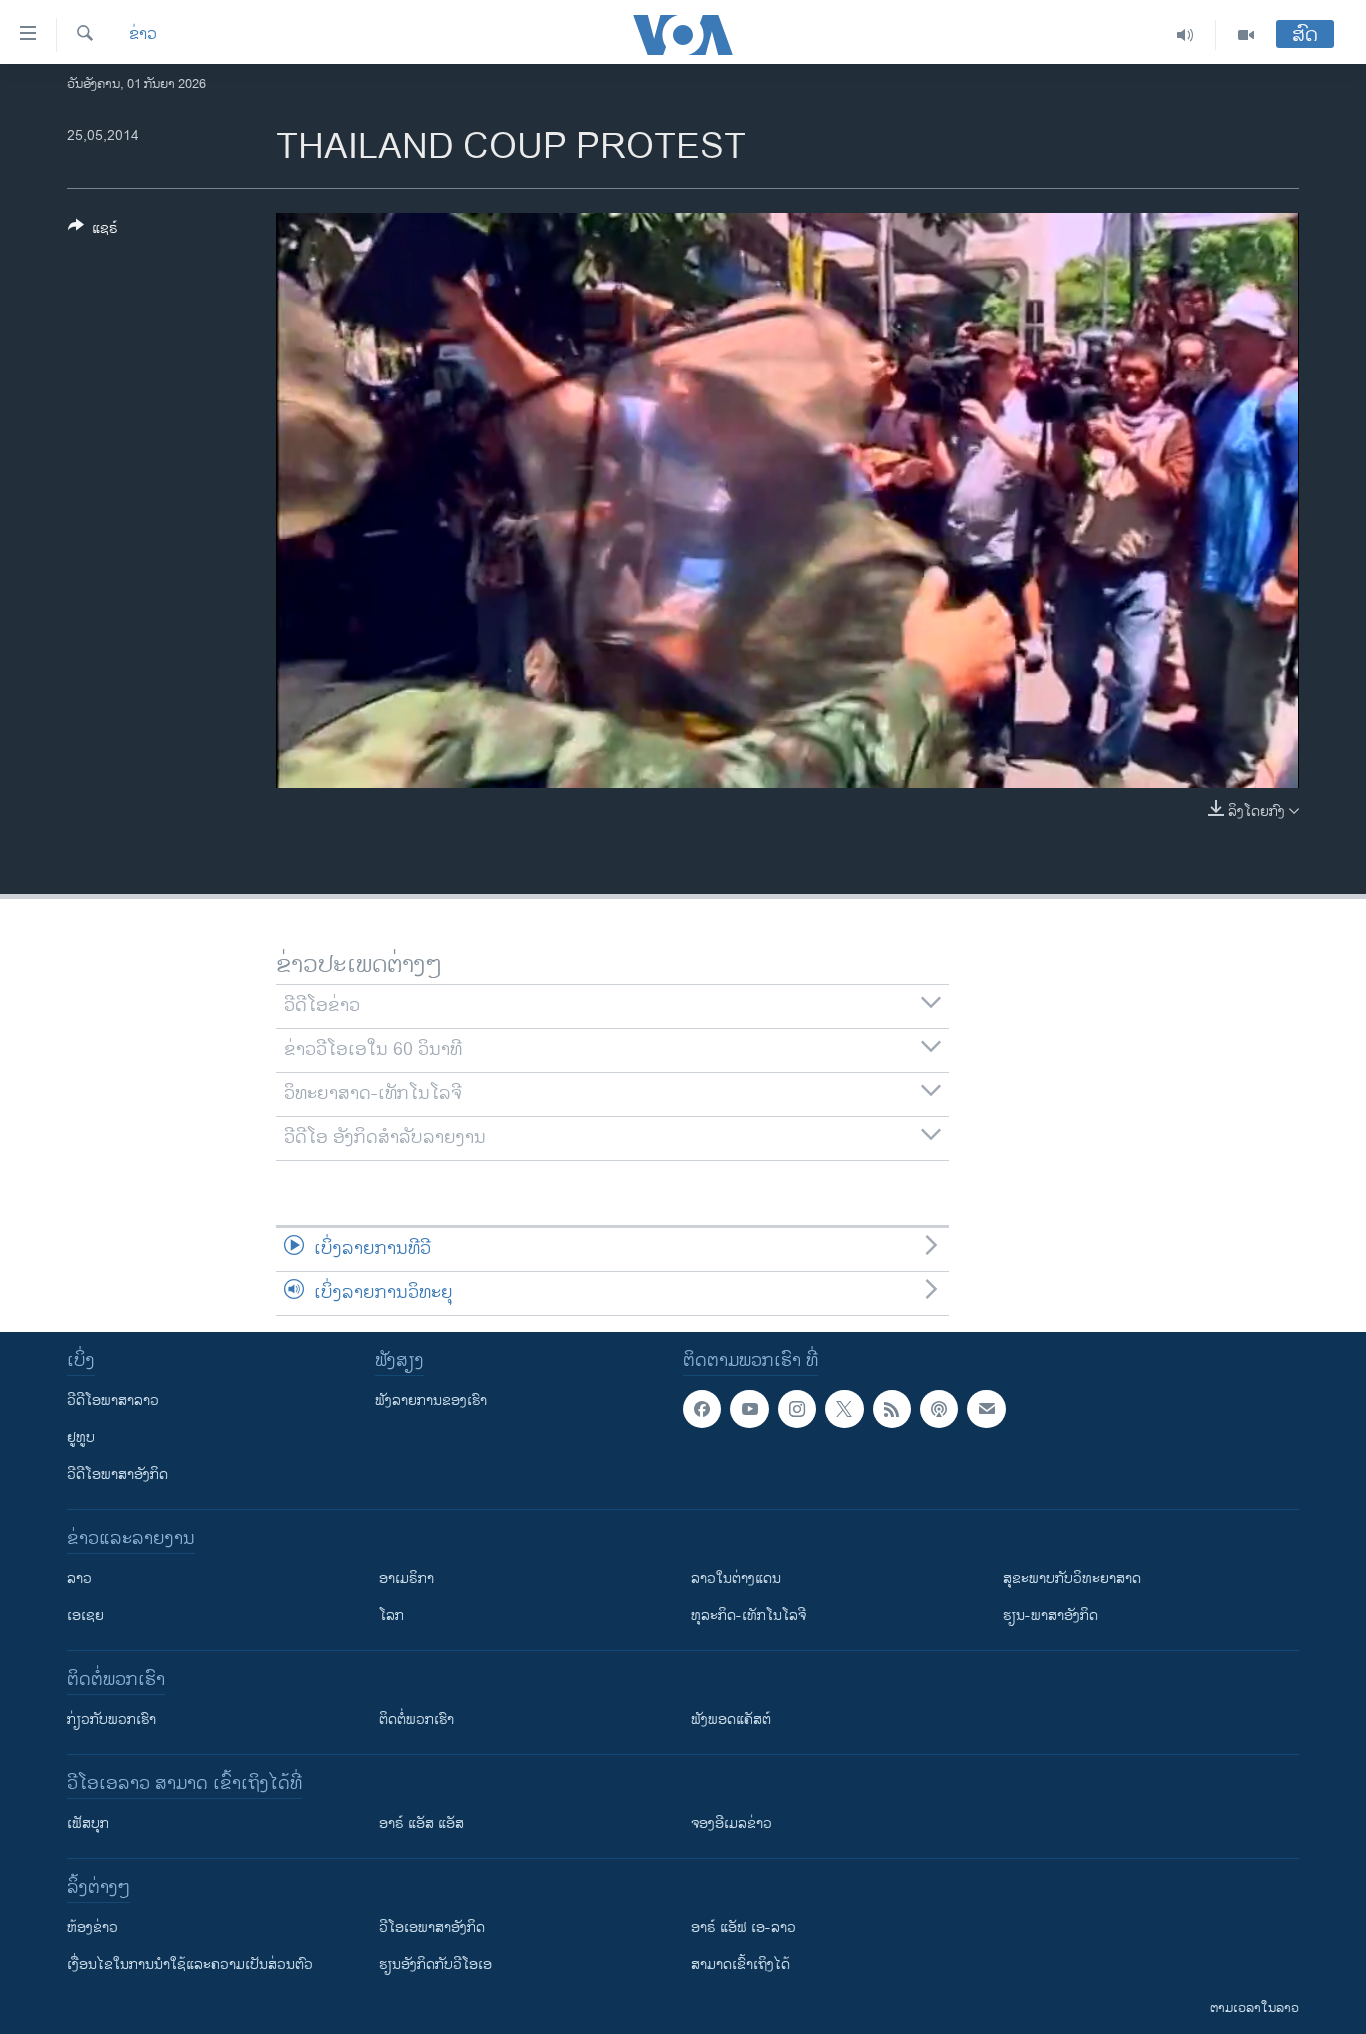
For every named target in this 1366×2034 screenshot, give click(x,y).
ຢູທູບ (81, 1437)
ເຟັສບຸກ (88, 1823)
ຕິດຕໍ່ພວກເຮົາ (416, 1719)
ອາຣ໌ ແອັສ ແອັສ (421, 1823)
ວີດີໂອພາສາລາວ (113, 1400)
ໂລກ (391, 1615)
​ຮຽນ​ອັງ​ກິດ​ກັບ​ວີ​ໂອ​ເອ (435, 1964)
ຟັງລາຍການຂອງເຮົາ (431, 1400)
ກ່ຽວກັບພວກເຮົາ (111, 1719)
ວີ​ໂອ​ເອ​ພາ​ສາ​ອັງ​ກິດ (432, 1927)
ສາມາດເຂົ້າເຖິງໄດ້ (740, 1964)
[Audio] (1185, 35)
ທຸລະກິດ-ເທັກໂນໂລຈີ (748, 1615)
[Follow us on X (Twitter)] (844, 1409)
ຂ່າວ (143, 35)
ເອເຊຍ (85, 1615)
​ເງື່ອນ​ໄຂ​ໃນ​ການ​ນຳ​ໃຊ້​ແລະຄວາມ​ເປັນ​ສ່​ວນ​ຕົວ (190, 1964)
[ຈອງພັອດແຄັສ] (986, 1409)
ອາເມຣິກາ (406, 1578)
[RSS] (892, 1409)
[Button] (93, 231)
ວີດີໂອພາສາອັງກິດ (117, 1474)
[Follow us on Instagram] (797, 1409)
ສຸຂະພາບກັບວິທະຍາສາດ (1072, 1578)
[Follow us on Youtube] (749, 1409)
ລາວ (79, 1578)
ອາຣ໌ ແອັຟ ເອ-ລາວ (743, 1927)
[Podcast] (939, 1409)
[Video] (1246, 35)
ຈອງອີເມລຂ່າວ (731, 1823)
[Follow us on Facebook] (702, 1409)
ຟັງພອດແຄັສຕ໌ (731, 1719)
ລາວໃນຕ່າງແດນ (736, 1578)
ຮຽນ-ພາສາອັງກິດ (1050, 1615)
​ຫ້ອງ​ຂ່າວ (92, 1927)
